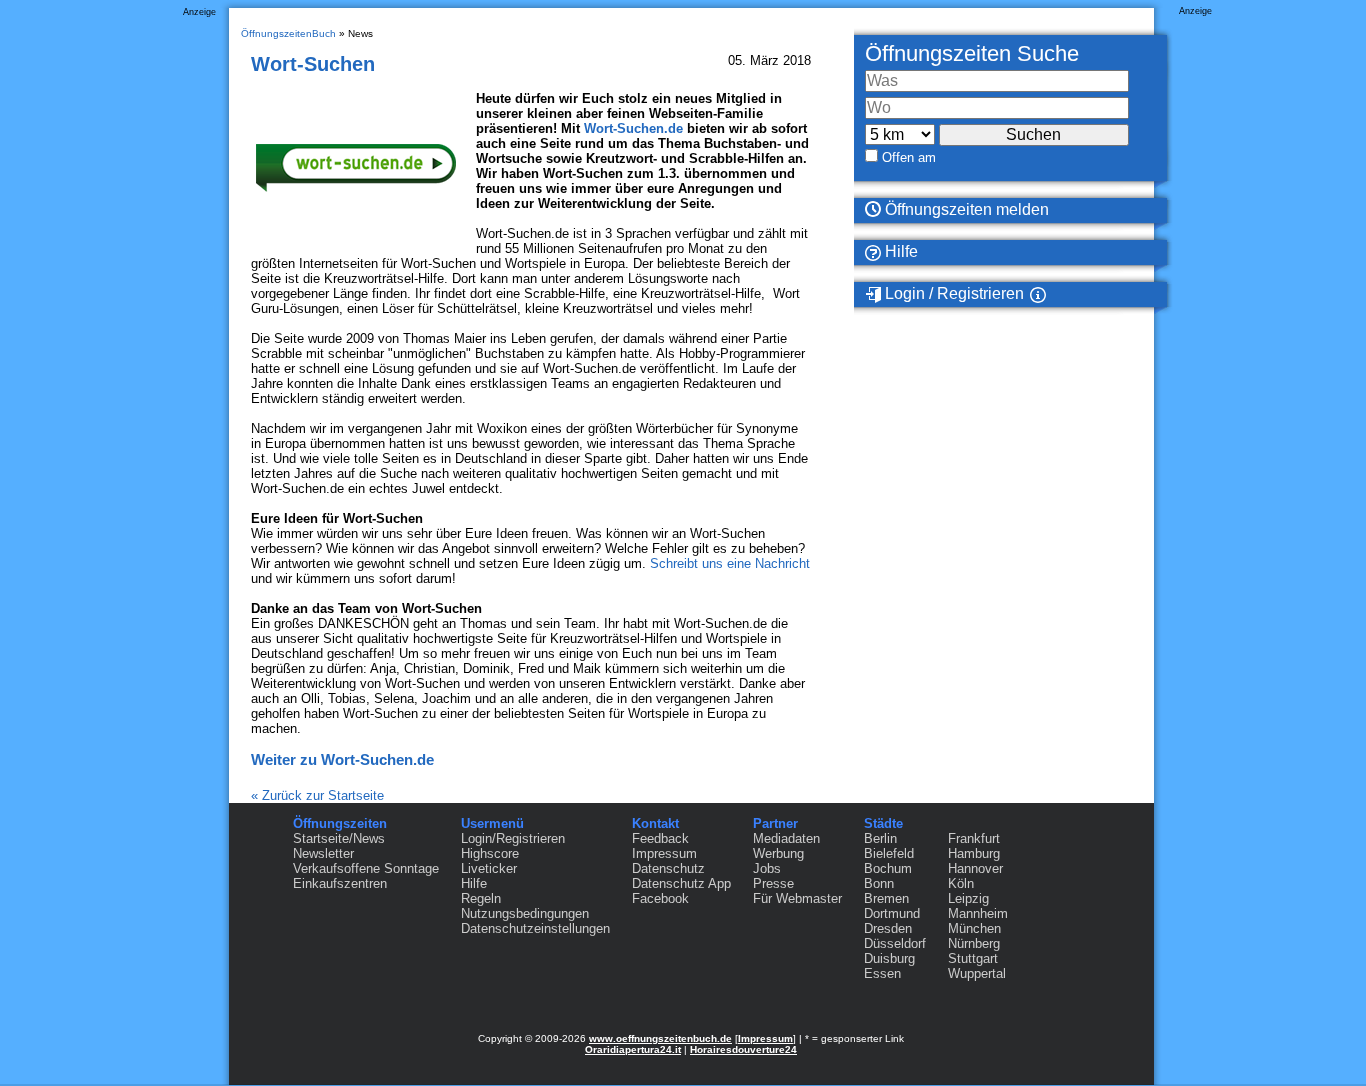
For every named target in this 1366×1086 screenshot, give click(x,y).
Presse (773, 883)
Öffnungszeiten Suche (972, 53)
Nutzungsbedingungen (525, 913)
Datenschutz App (681, 883)
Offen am (909, 157)
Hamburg (974, 853)
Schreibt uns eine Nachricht (730, 563)
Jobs (767, 868)
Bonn (879, 883)
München (974, 928)
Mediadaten (786, 838)
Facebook (660, 898)
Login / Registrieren (952, 293)
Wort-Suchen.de (633, 128)
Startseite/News (339, 838)
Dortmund (892, 913)
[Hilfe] (1062, 294)
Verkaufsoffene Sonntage (366, 868)
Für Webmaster (797, 898)
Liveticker (489, 868)
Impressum (664, 853)
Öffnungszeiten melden (965, 209)
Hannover (975, 868)
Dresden (888, 928)
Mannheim (978, 913)
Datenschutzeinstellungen (535, 928)
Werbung (778, 853)
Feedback (660, 838)
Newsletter (323, 853)
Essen (882, 973)
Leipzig (968, 898)
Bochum (888, 868)
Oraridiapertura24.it (633, 1049)
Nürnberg (974, 943)
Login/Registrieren (513, 838)
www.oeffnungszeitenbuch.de (660, 1038)
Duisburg (889, 958)
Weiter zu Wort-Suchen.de (342, 759)
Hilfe (899, 251)
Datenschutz (668, 868)
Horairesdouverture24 (743, 1049)
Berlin (880, 838)
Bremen (886, 898)
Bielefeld (889, 853)
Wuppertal (977, 973)
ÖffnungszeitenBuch (288, 33)
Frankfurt (974, 838)
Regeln (481, 898)
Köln (961, 883)
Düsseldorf (895, 943)
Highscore (490, 853)
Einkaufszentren (340, 883)
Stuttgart (973, 958)
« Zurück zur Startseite (317, 795)
